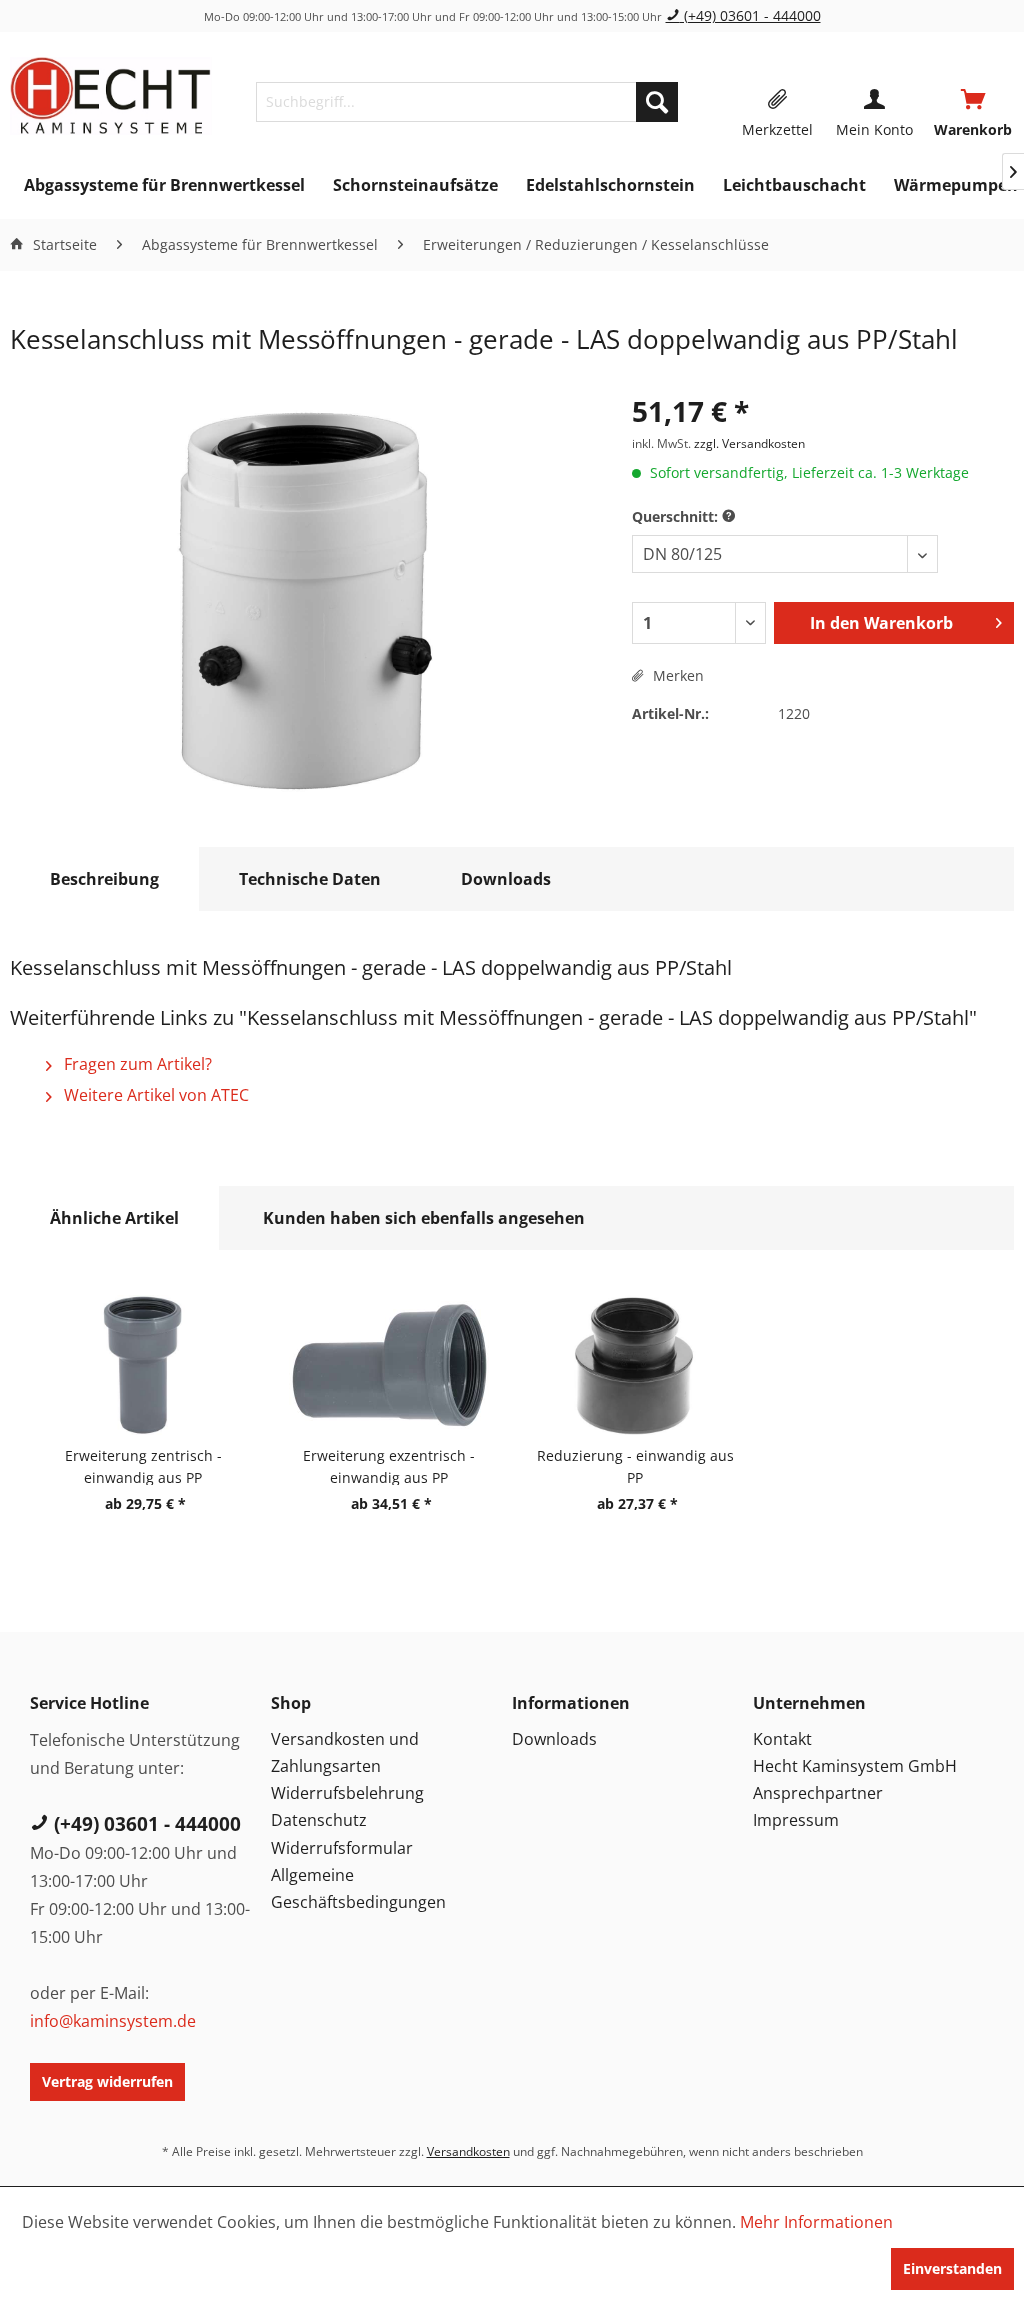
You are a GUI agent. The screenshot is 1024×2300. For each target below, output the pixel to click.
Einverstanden (952, 2268)
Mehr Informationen (816, 2222)
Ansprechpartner (818, 1793)
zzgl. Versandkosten (749, 443)
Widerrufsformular (342, 1848)
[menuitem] (467, 102)
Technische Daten (310, 879)
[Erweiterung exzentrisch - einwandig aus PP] (389, 1365)
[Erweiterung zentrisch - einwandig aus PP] (143, 1365)
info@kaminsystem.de (113, 2021)
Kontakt (782, 1739)
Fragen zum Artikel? (136, 1064)
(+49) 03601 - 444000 (750, 15)
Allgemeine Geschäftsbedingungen (358, 1888)
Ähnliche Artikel (114, 1218)
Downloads (506, 879)
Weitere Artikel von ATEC (154, 1095)
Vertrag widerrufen (107, 2081)
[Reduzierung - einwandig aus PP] (635, 1365)
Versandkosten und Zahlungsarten (345, 1752)
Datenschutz (319, 1820)
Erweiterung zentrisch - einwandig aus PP (143, 1465)
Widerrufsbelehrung (347, 1793)
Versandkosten (468, 2151)
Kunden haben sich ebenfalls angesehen (424, 1218)
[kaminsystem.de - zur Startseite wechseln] (111, 97)
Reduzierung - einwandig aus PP (635, 1465)
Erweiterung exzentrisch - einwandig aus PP (389, 1465)
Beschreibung (104, 879)
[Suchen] (657, 102)
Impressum (796, 1820)
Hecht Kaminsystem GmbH (855, 1766)
